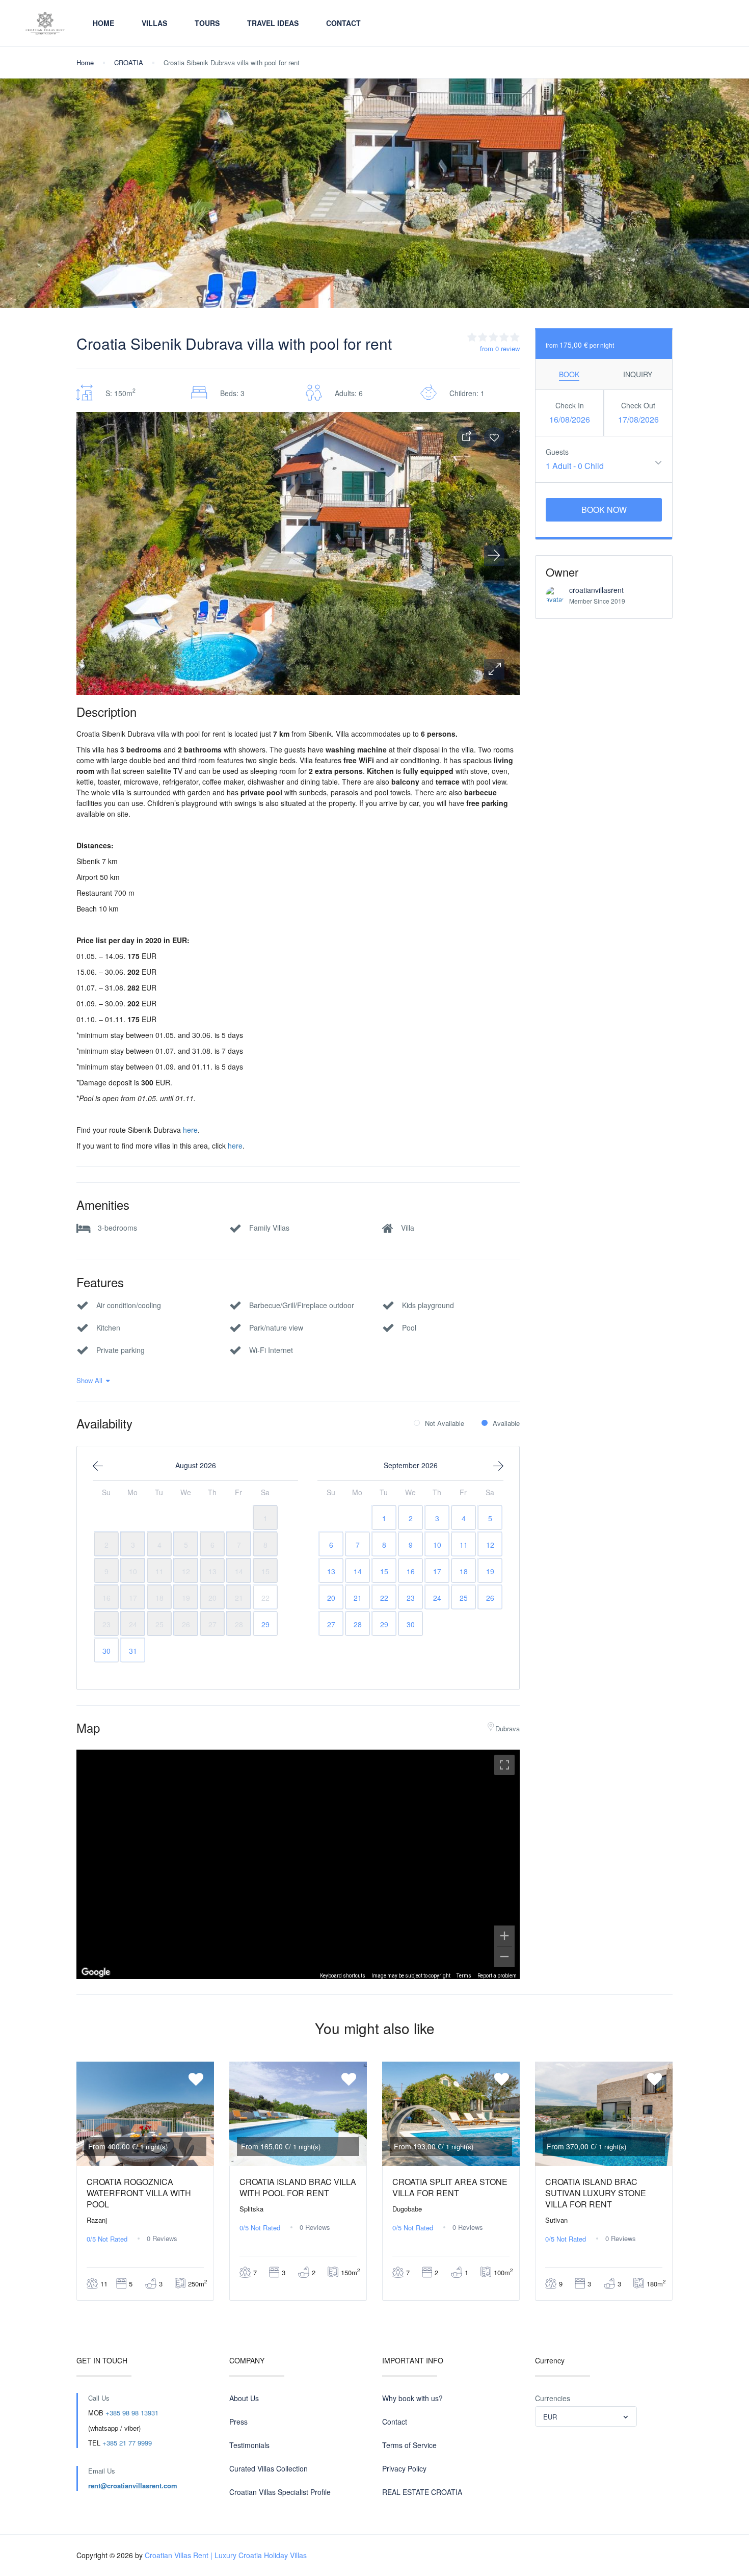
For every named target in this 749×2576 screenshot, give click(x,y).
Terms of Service (409, 2445)
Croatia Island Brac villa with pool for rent (298, 2187)
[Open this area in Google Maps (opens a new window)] (96, 1972)
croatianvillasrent (596, 590)
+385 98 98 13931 (132, 2413)
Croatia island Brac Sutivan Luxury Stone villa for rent (596, 2193)
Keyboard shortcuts (343, 1976)
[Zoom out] (504, 1957)
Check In (570, 405)
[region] (298, 1864)
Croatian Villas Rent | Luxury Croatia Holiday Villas (226, 2555)
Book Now (604, 510)
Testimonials (249, 2445)
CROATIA (129, 62)
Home (103, 23)
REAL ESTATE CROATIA (422, 2492)
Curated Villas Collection (269, 2468)
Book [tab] (569, 374)
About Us (244, 2398)
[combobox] (586, 2416)
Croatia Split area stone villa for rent (450, 2187)
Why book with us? (412, 2398)
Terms (464, 1976)
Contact (343, 23)
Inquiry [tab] (638, 374)
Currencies (553, 2398)
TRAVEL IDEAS (273, 23)
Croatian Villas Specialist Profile (280, 2492)
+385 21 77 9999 (127, 2443)
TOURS (207, 23)
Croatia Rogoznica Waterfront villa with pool (139, 2193)
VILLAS (154, 23)
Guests (557, 452)
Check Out (638, 405)
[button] (494, 669)
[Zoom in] (504, 1936)
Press (238, 2422)
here (190, 1130)
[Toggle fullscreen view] (504, 1765)
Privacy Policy (404, 2468)
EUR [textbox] (550, 2417)
